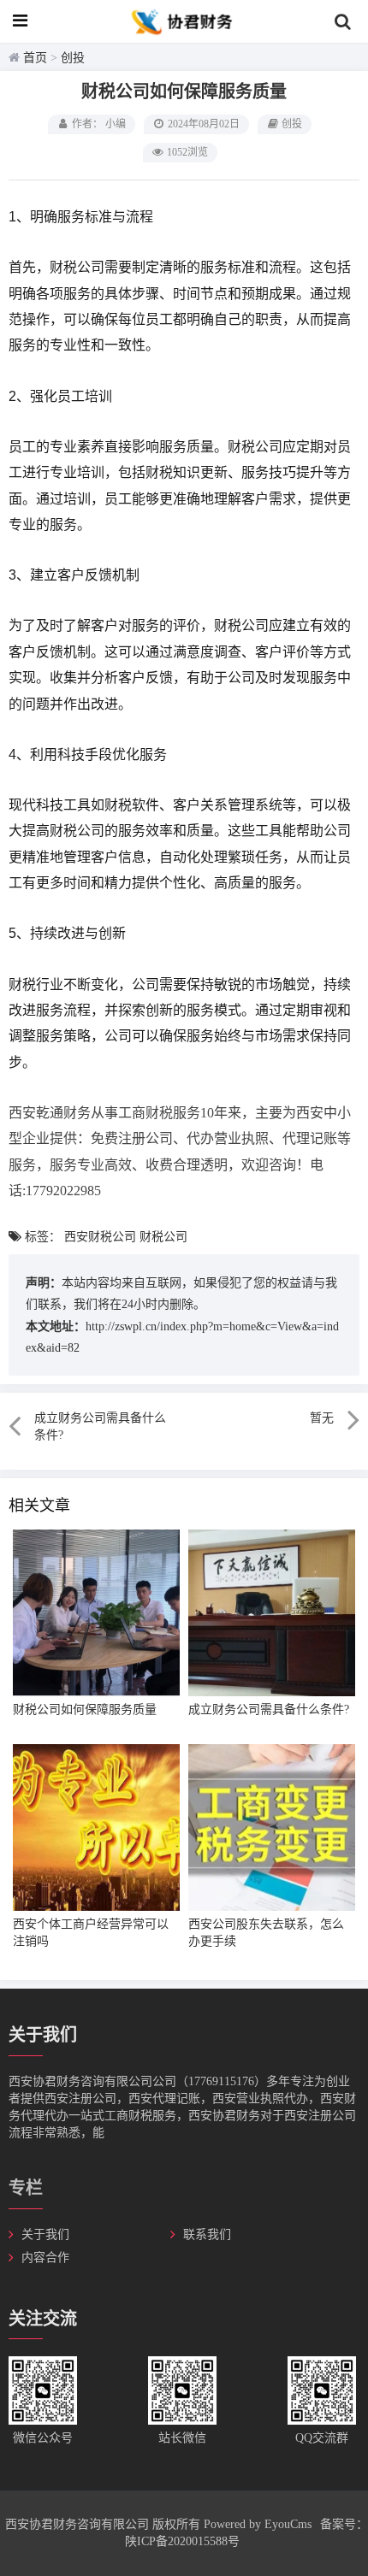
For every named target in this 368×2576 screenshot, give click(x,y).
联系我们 (207, 2234)
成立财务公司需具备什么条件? (269, 1709)
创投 (73, 58)
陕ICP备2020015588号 (182, 2541)
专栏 (26, 2188)
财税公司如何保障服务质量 (85, 1709)
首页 (35, 58)
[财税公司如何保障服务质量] (96, 1613)
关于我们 (45, 2234)
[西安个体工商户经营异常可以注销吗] (96, 1827)
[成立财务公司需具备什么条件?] (272, 1613)
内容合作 (45, 2258)
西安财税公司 (100, 1237)
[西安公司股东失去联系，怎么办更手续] (272, 1827)
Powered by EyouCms (256, 2524)
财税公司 (163, 1237)
